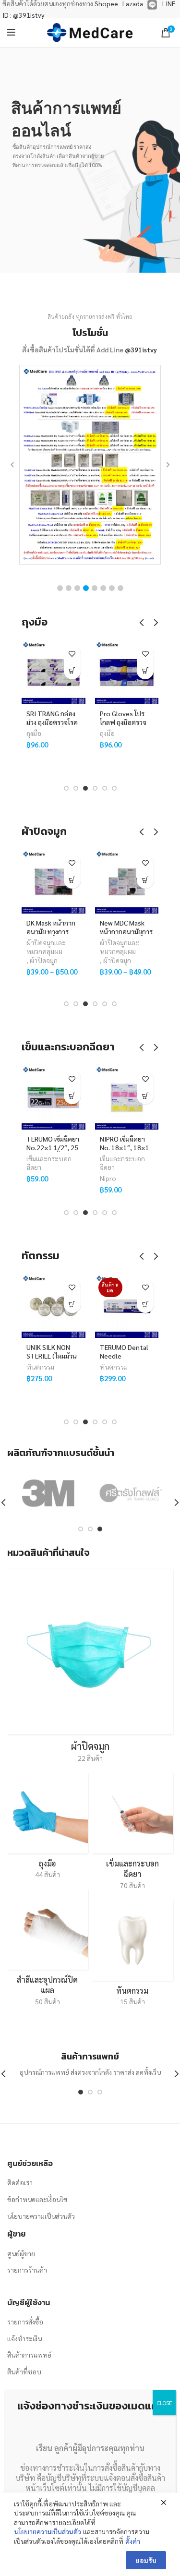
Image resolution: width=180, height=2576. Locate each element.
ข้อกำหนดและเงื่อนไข (37, 2199)
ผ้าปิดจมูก (44, 960)
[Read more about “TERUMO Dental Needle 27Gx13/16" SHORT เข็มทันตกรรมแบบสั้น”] (145, 1305)
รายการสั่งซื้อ (25, 2322)
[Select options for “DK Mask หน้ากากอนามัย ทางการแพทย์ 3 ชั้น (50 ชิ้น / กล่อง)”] (72, 880)
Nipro (108, 1178)
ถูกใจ (72, 654)
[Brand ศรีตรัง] (131, 1493)
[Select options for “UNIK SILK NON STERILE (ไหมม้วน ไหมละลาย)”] (72, 1305)
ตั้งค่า (133, 2541)
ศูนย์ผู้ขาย (21, 2253)
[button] (60, 588)
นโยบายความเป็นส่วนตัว (41, 2216)
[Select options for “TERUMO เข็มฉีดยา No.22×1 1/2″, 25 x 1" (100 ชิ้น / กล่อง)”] (72, 1096)
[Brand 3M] (48, 1493)
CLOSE (164, 2403)
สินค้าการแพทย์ (29, 2355)
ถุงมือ (34, 733)
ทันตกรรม (40, 1367)
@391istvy (141, 349)
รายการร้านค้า (27, 2270)
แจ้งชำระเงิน (24, 2338)
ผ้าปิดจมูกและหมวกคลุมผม (46, 947)
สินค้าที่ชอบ (24, 2371)
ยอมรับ (146, 2560)
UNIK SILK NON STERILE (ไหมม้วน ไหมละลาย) (52, 1356)
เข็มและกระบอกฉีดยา (49, 1163)
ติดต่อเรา (20, 2182)
